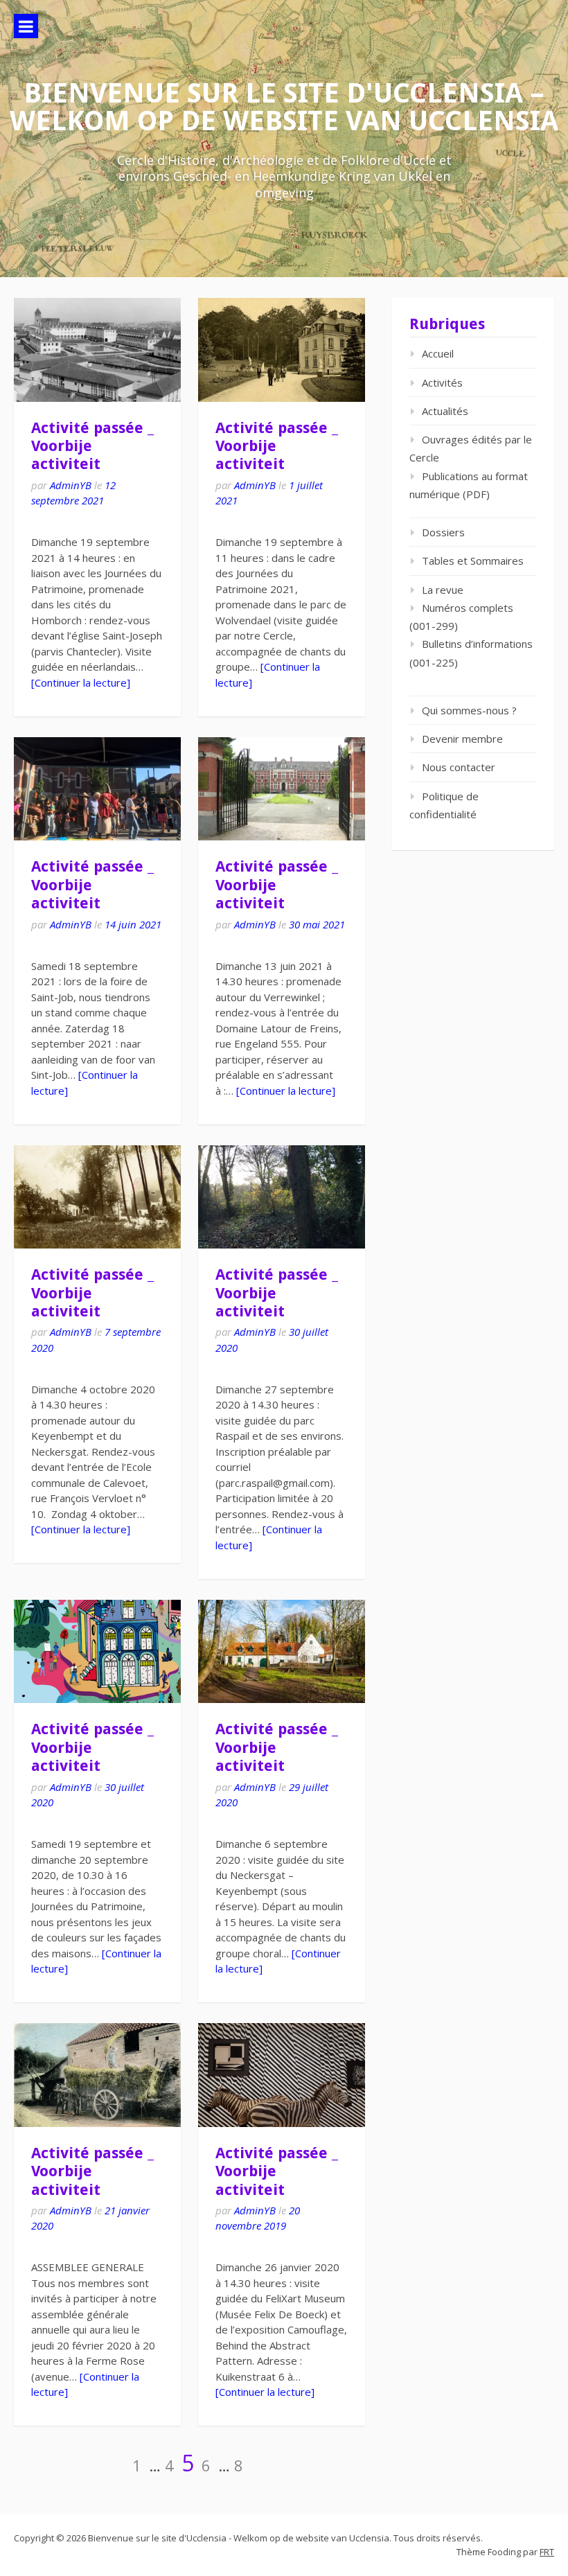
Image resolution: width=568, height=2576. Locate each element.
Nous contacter (459, 767)
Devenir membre (462, 739)
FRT (547, 2552)
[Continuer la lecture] (81, 682)
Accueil (438, 353)
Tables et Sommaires (473, 561)
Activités (442, 382)
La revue (443, 590)
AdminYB (71, 485)
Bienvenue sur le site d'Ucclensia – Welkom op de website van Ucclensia (284, 107)
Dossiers (443, 532)
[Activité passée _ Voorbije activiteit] (97, 350)
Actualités (445, 411)
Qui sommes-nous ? (469, 710)
